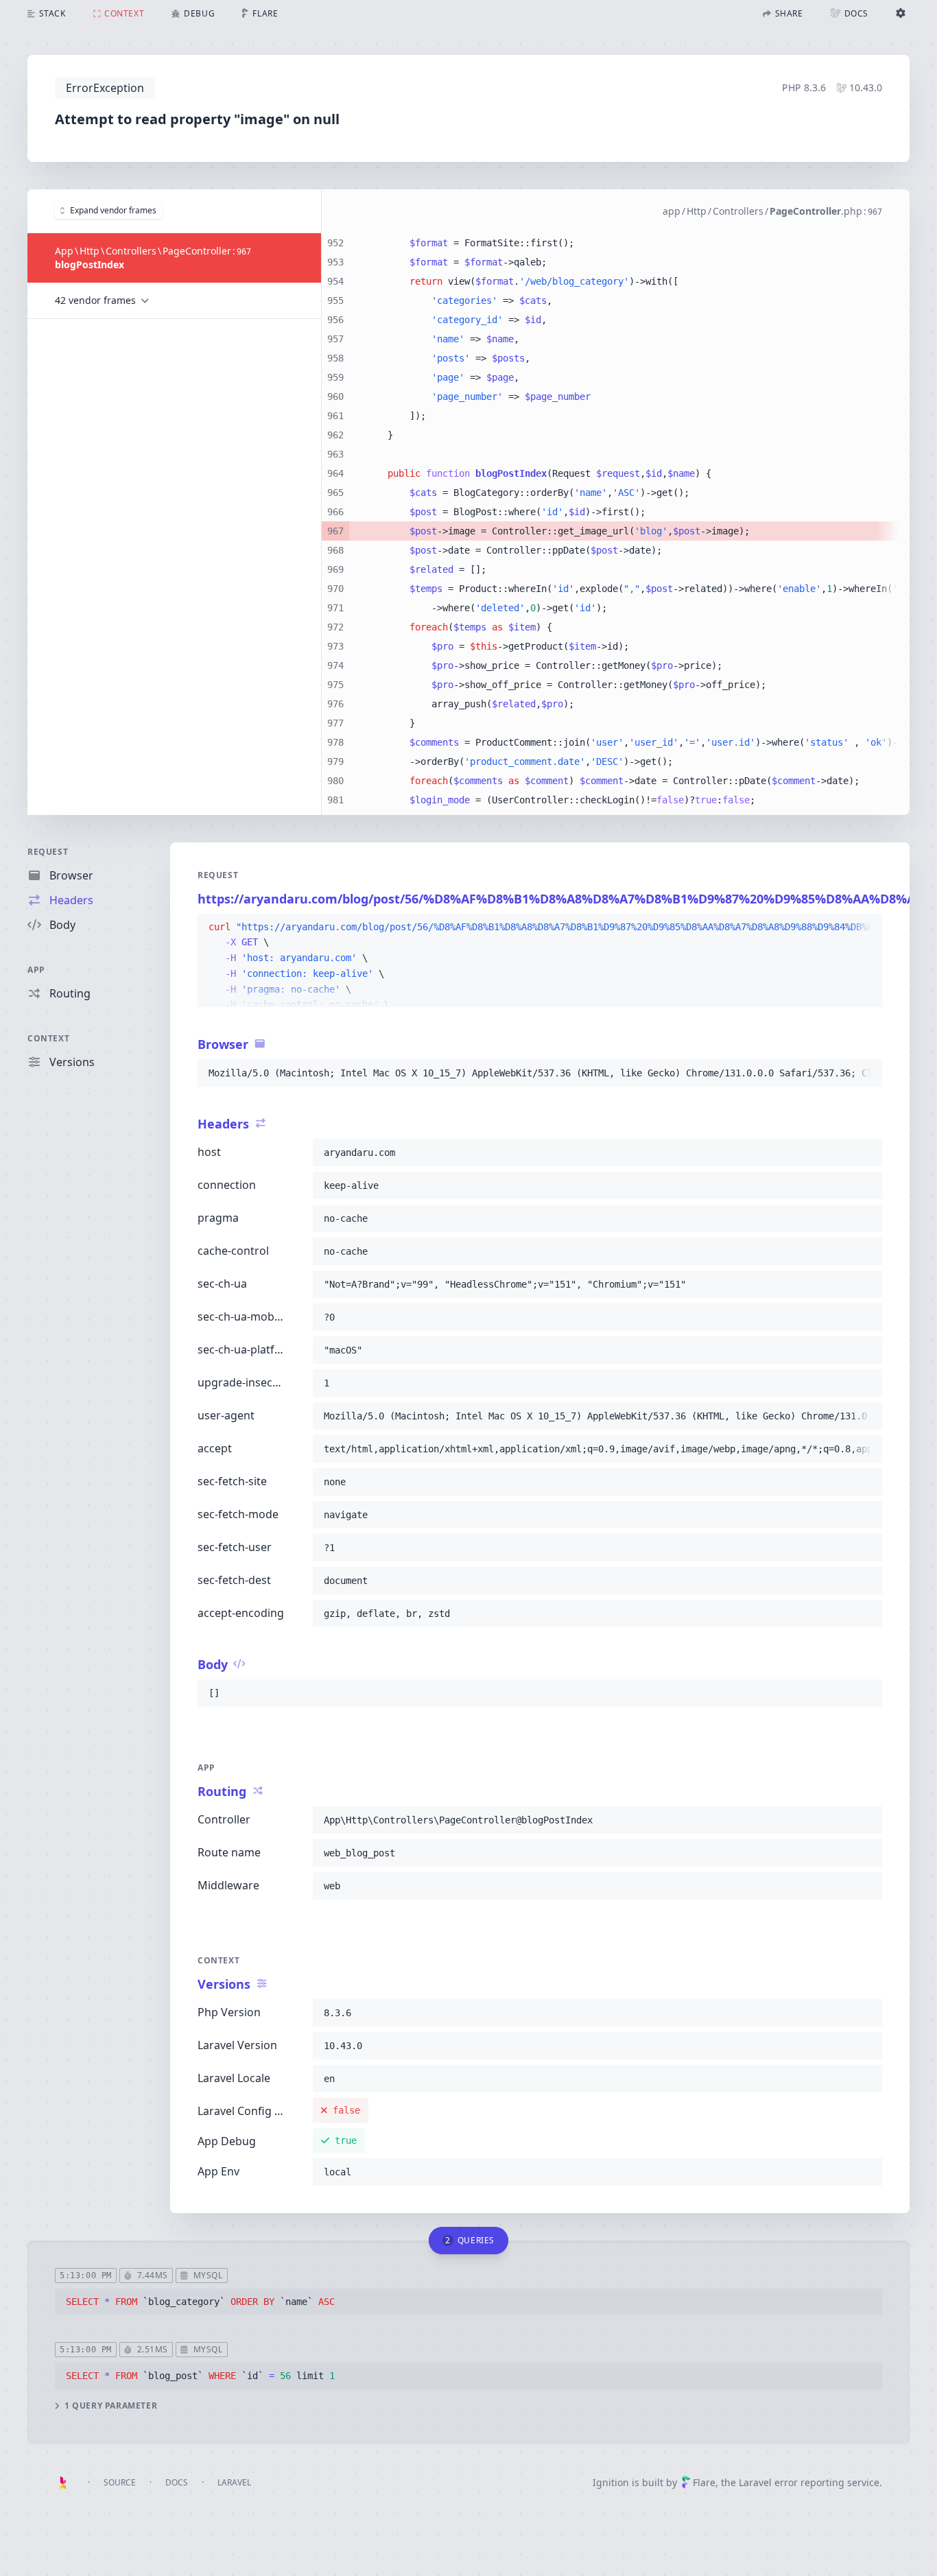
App (36, 970)
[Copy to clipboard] (866, 927)
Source (120, 2482)
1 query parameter (111, 2406)
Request (48, 852)
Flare (704, 2482)
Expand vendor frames (113, 210)
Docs (177, 2482)
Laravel (234, 2482)
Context (48, 1038)
